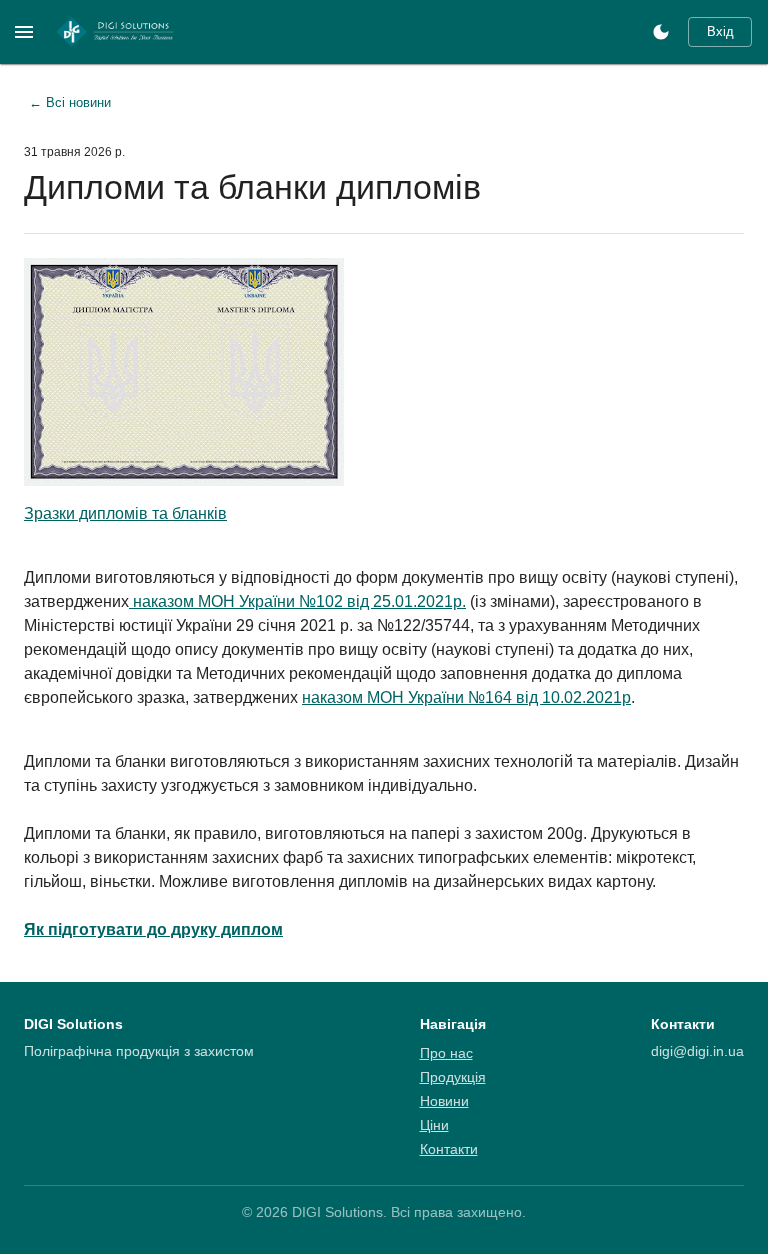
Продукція (453, 1077)
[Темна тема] (661, 32)
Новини (444, 1101)
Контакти (449, 1149)
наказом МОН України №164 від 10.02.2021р (466, 697)
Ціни (434, 1125)
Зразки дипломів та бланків (125, 513)
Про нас (446, 1053)
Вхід (720, 31)
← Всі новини (70, 102)
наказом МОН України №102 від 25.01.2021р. (297, 601)
